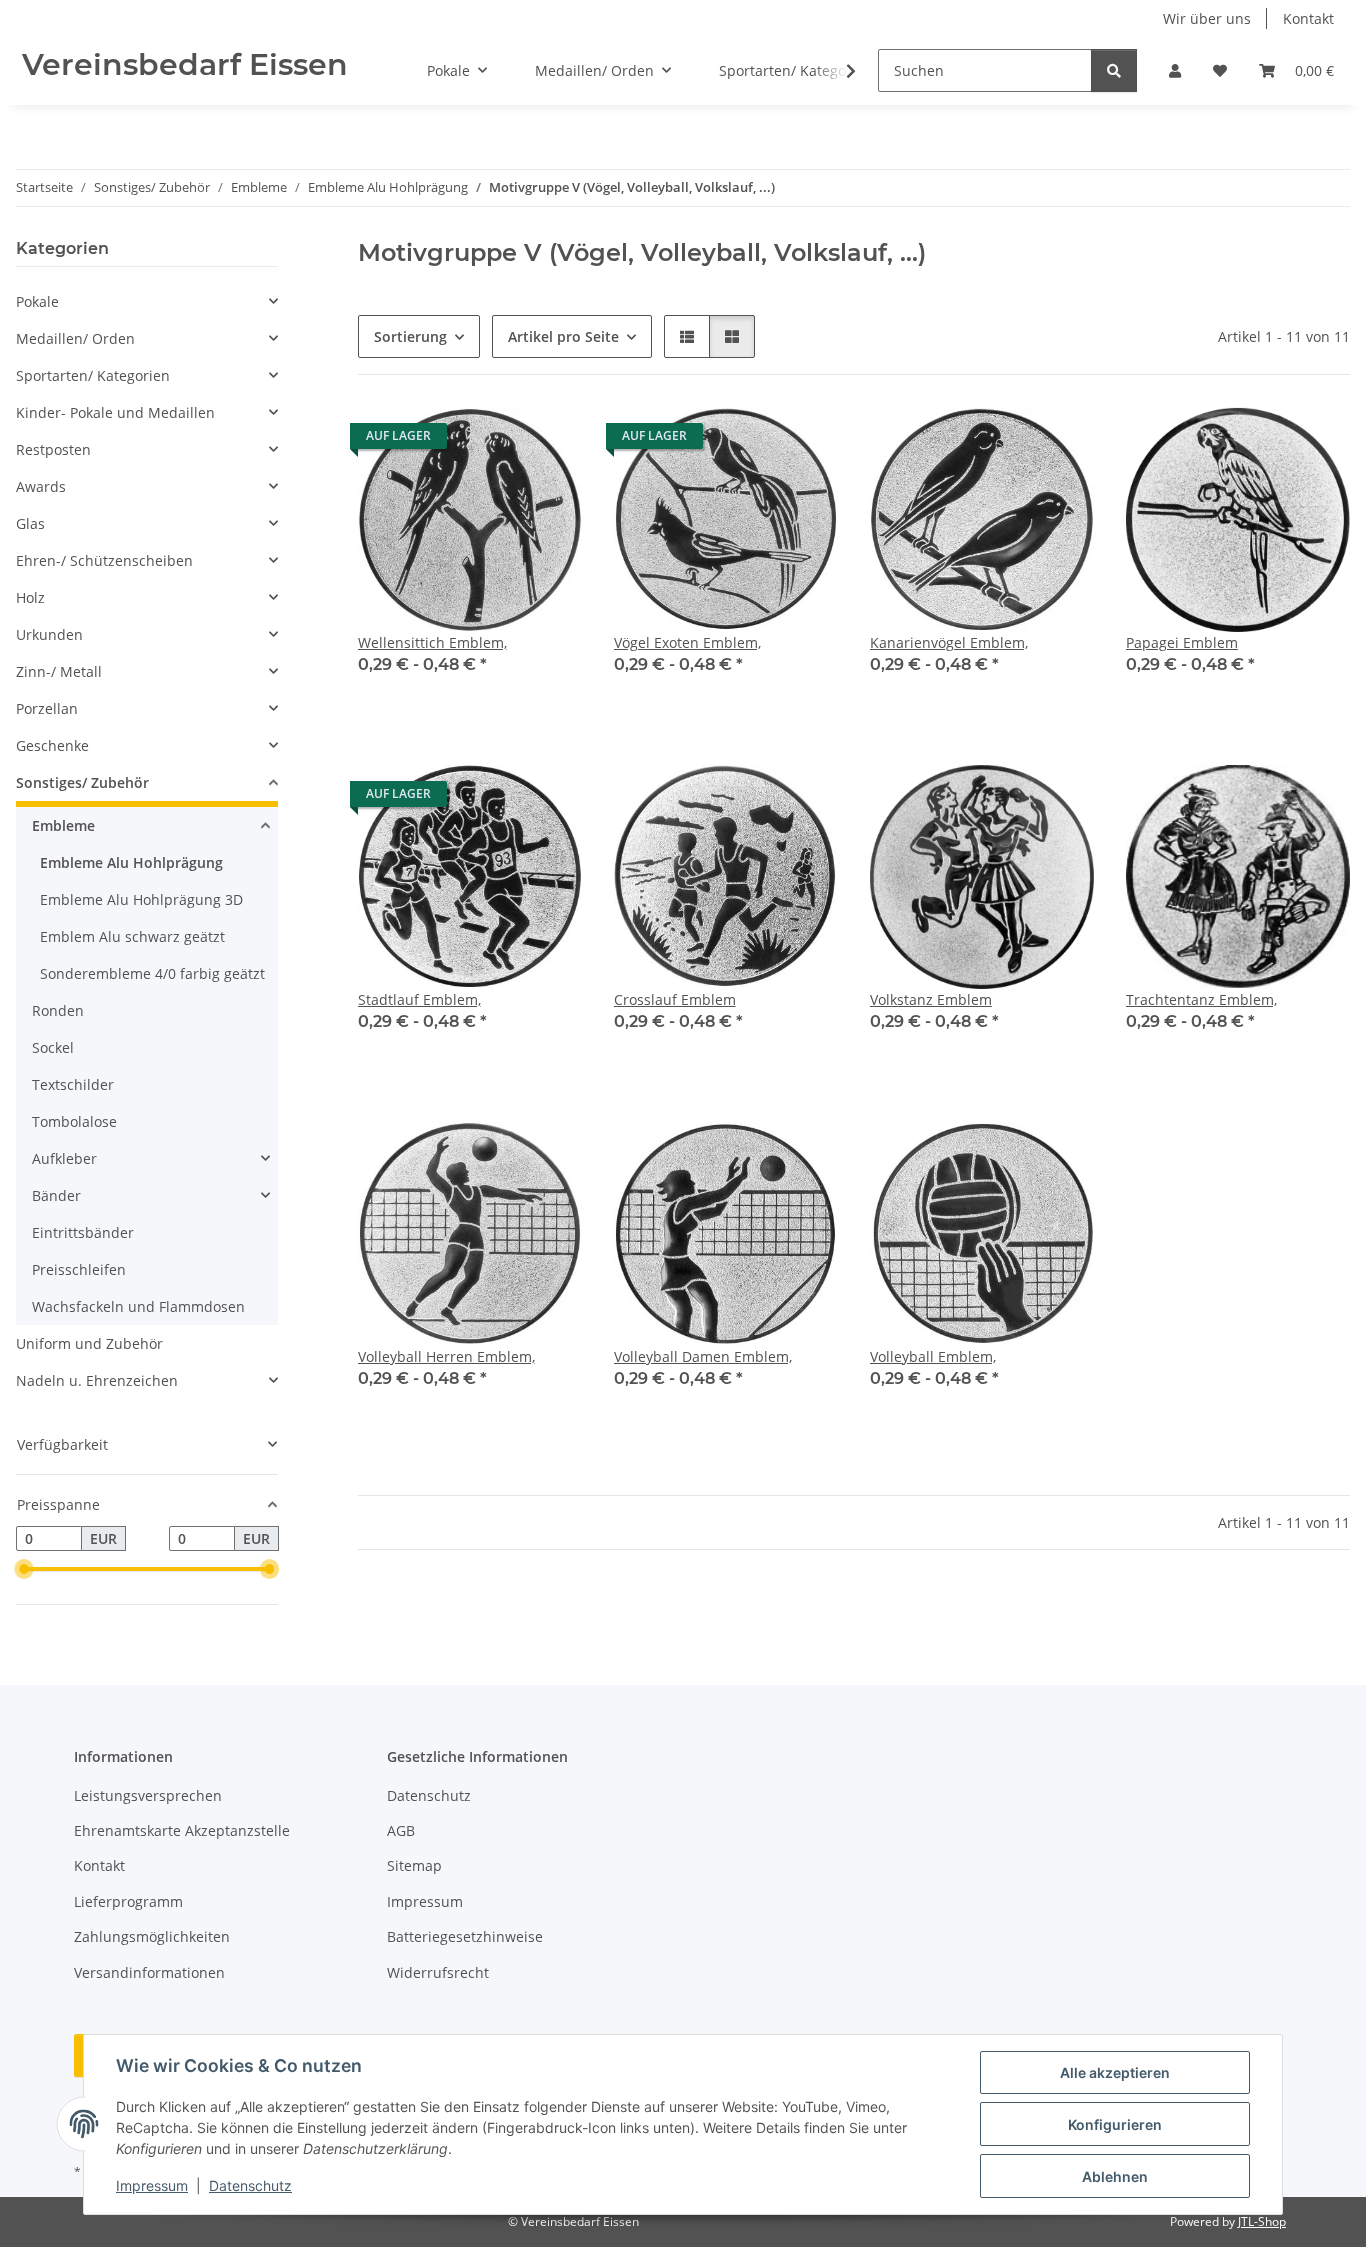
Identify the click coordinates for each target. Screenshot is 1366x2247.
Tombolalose (74, 1121)
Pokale (37, 301)
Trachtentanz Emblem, (1201, 999)
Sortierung (410, 336)
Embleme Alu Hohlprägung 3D (141, 899)
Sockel (53, 1047)
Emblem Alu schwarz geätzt (132, 936)
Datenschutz (250, 2185)
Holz (30, 597)
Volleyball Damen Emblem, (703, 1356)
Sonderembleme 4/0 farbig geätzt (152, 973)
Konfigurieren (1115, 2124)
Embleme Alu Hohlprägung (131, 862)
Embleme (63, 825)
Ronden (58, 1010)
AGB (401, 1830)
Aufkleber (64, 1158)
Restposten (53, 449)
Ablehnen (1115, 2176)
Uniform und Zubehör (89, 1343)
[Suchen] (1114, 70)
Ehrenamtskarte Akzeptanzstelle (182, 1830)
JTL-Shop (1262, 2221)
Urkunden (49, 634)
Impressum (152, 2185)
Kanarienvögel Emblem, (949, 642)
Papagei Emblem (1182, 642)
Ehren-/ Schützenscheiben (104, 560)
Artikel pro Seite (563, 336)
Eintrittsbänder (83, 1232)
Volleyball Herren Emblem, (446, 1356)
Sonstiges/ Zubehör (82, 782)
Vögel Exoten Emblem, (687, 642)
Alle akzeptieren (1115, 2072)
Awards (41, 486)
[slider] (24, 1570)
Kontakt (1308, 18)
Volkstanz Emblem (931, 999)
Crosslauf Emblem (675, 999)
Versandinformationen (149, 1972)
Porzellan (47, 708)
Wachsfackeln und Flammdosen (138, 1306)
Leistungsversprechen (148, 1795)
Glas (30, 523)
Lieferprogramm (128, 1901)
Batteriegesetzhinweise (465, 1936)
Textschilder (73, 1084)
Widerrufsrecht (438, 1972)
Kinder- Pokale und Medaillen (115, 412)
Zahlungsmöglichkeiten (152, 1936)
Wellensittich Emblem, (432, 642)
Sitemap (414, 1865)
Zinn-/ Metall (59, 671)
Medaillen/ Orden (75, 338)
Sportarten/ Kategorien (93, 375)
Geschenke (52, 745)
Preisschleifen (79, 1269)
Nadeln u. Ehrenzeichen (97, 1380)
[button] (1175, 70)
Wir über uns (1207, 18)
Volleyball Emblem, (933, 1356)
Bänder (56, 1195)
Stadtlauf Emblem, (419, 999)
